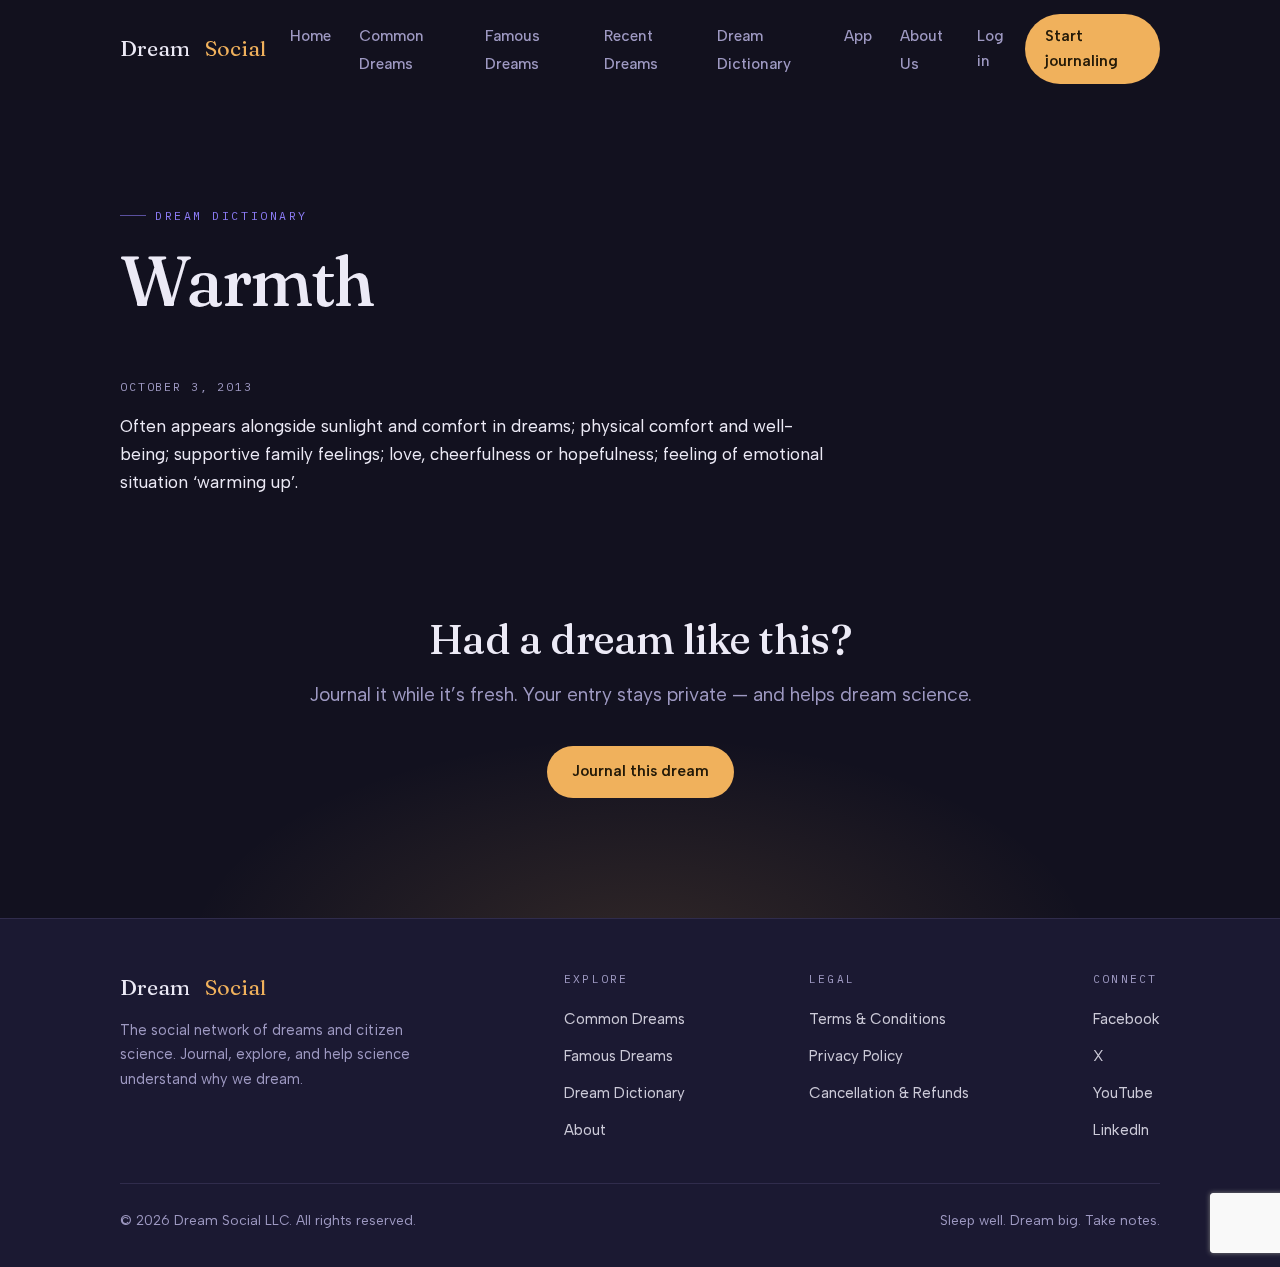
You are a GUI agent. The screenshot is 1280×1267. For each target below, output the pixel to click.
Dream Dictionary (231, 215)
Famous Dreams (618, 1056)
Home (310, 36)
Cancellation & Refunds (889, 1093)
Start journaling (1081, 48)
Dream (193, 48)
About (585, 1130)
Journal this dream (640, 771)
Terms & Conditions (877, 1019)
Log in (990, 48)
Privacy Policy (856, 1056)
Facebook (1126, 1019)
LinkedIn (1121, 1130)
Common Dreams (624, 1019)
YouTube (1123, 1093)
